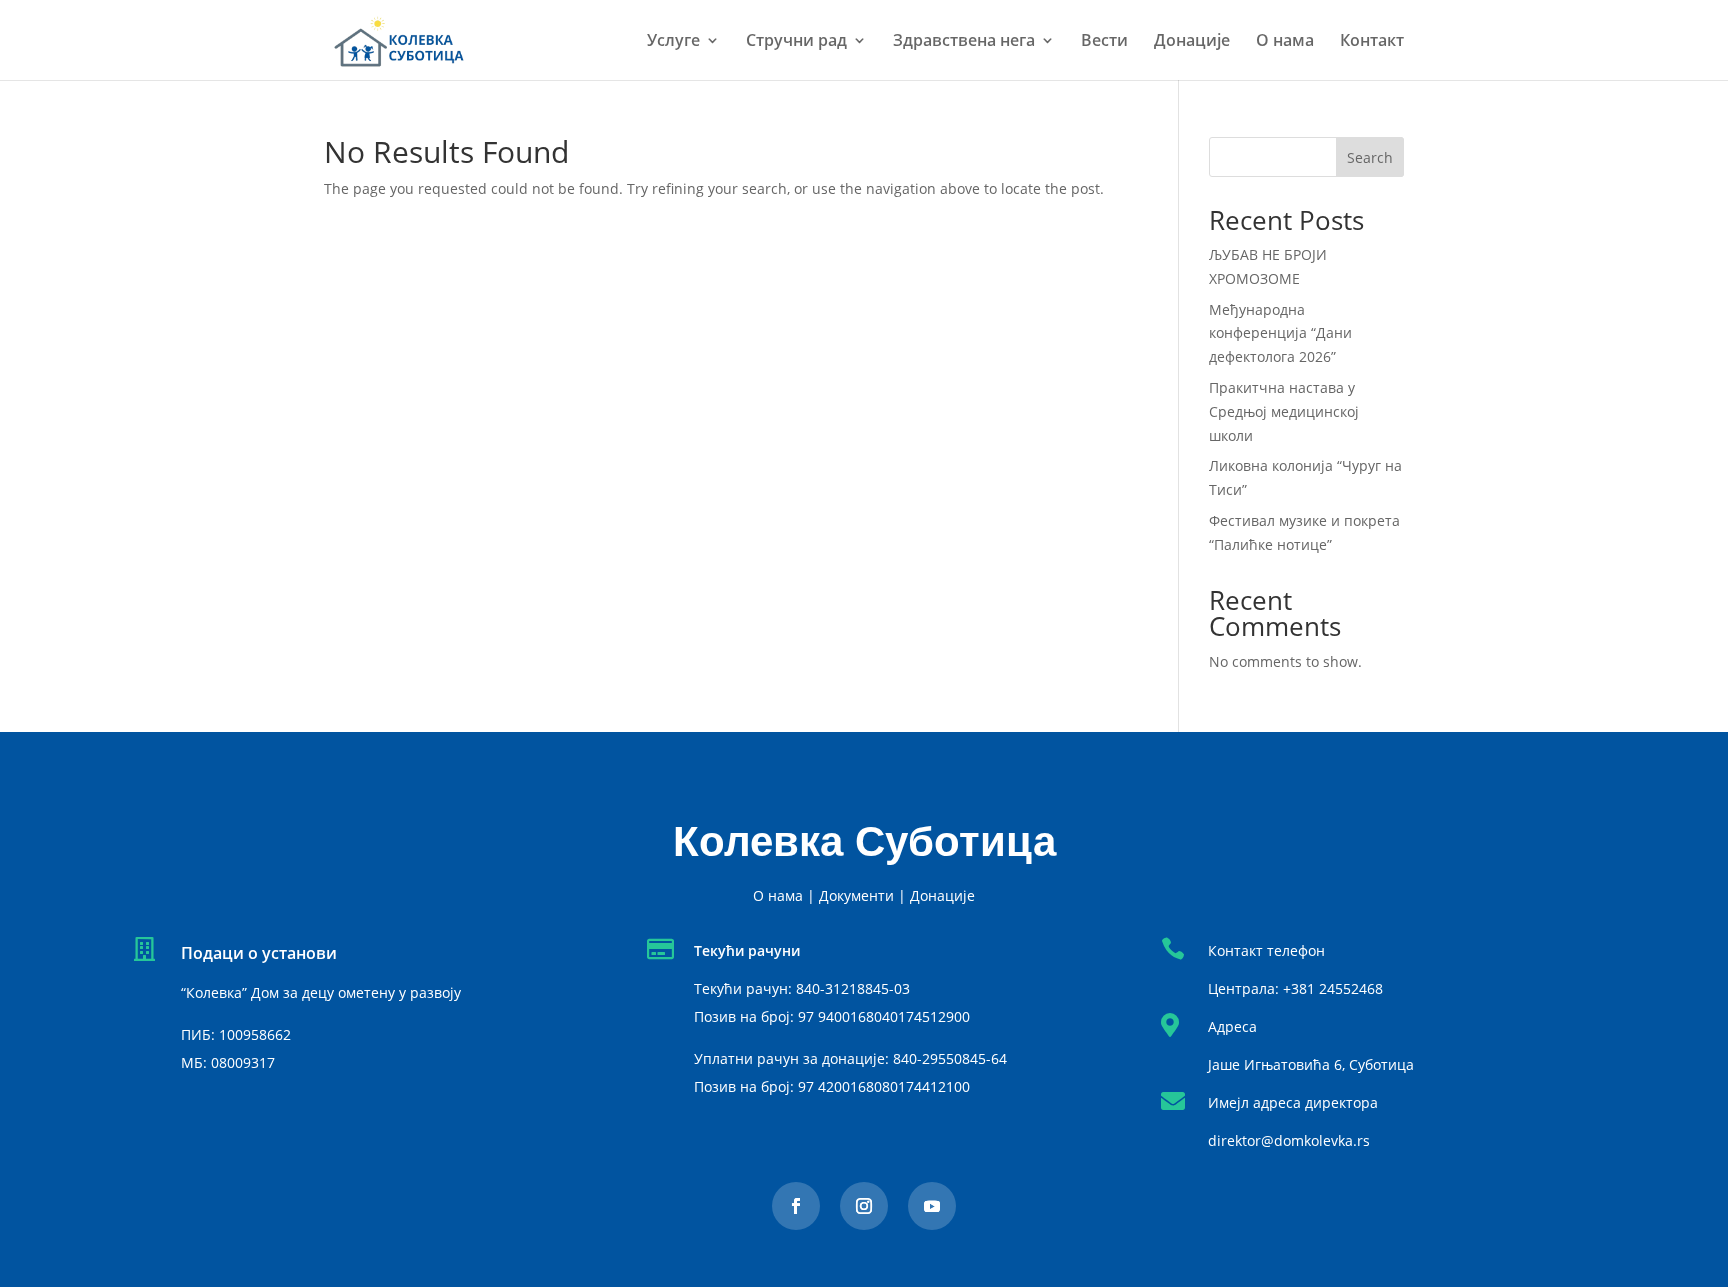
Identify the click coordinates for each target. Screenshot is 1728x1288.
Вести (1104, 42)
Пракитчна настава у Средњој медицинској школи (1284, 411)
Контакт (1372, 42)
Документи (856, 895)
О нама (1285, 42)
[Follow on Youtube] (932, 1206)
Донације (1192, 42)
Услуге (673, 42)
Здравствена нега (964, 42)
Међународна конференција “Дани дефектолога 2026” (1280, 333)
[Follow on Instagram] (864, 1206)
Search (1370, 157)
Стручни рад (796, 42)
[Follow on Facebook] (796, 1206)
